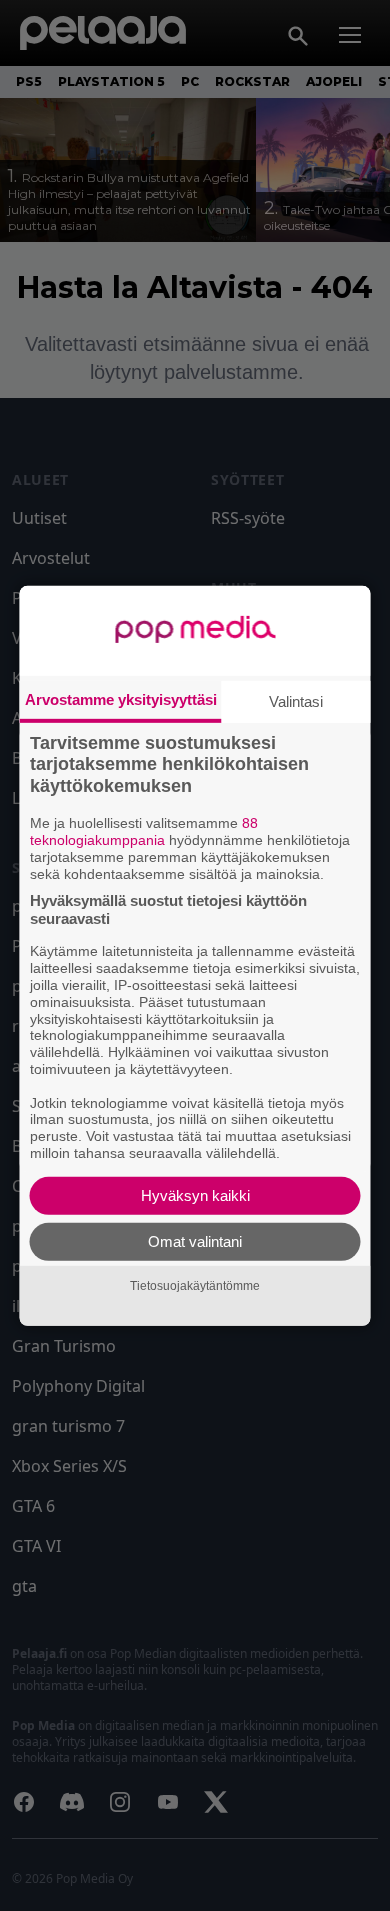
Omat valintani (195, 1241)
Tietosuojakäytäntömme (195, 1286)
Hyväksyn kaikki (195, 1195)
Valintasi (296, 700)
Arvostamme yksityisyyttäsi (121, 698)
